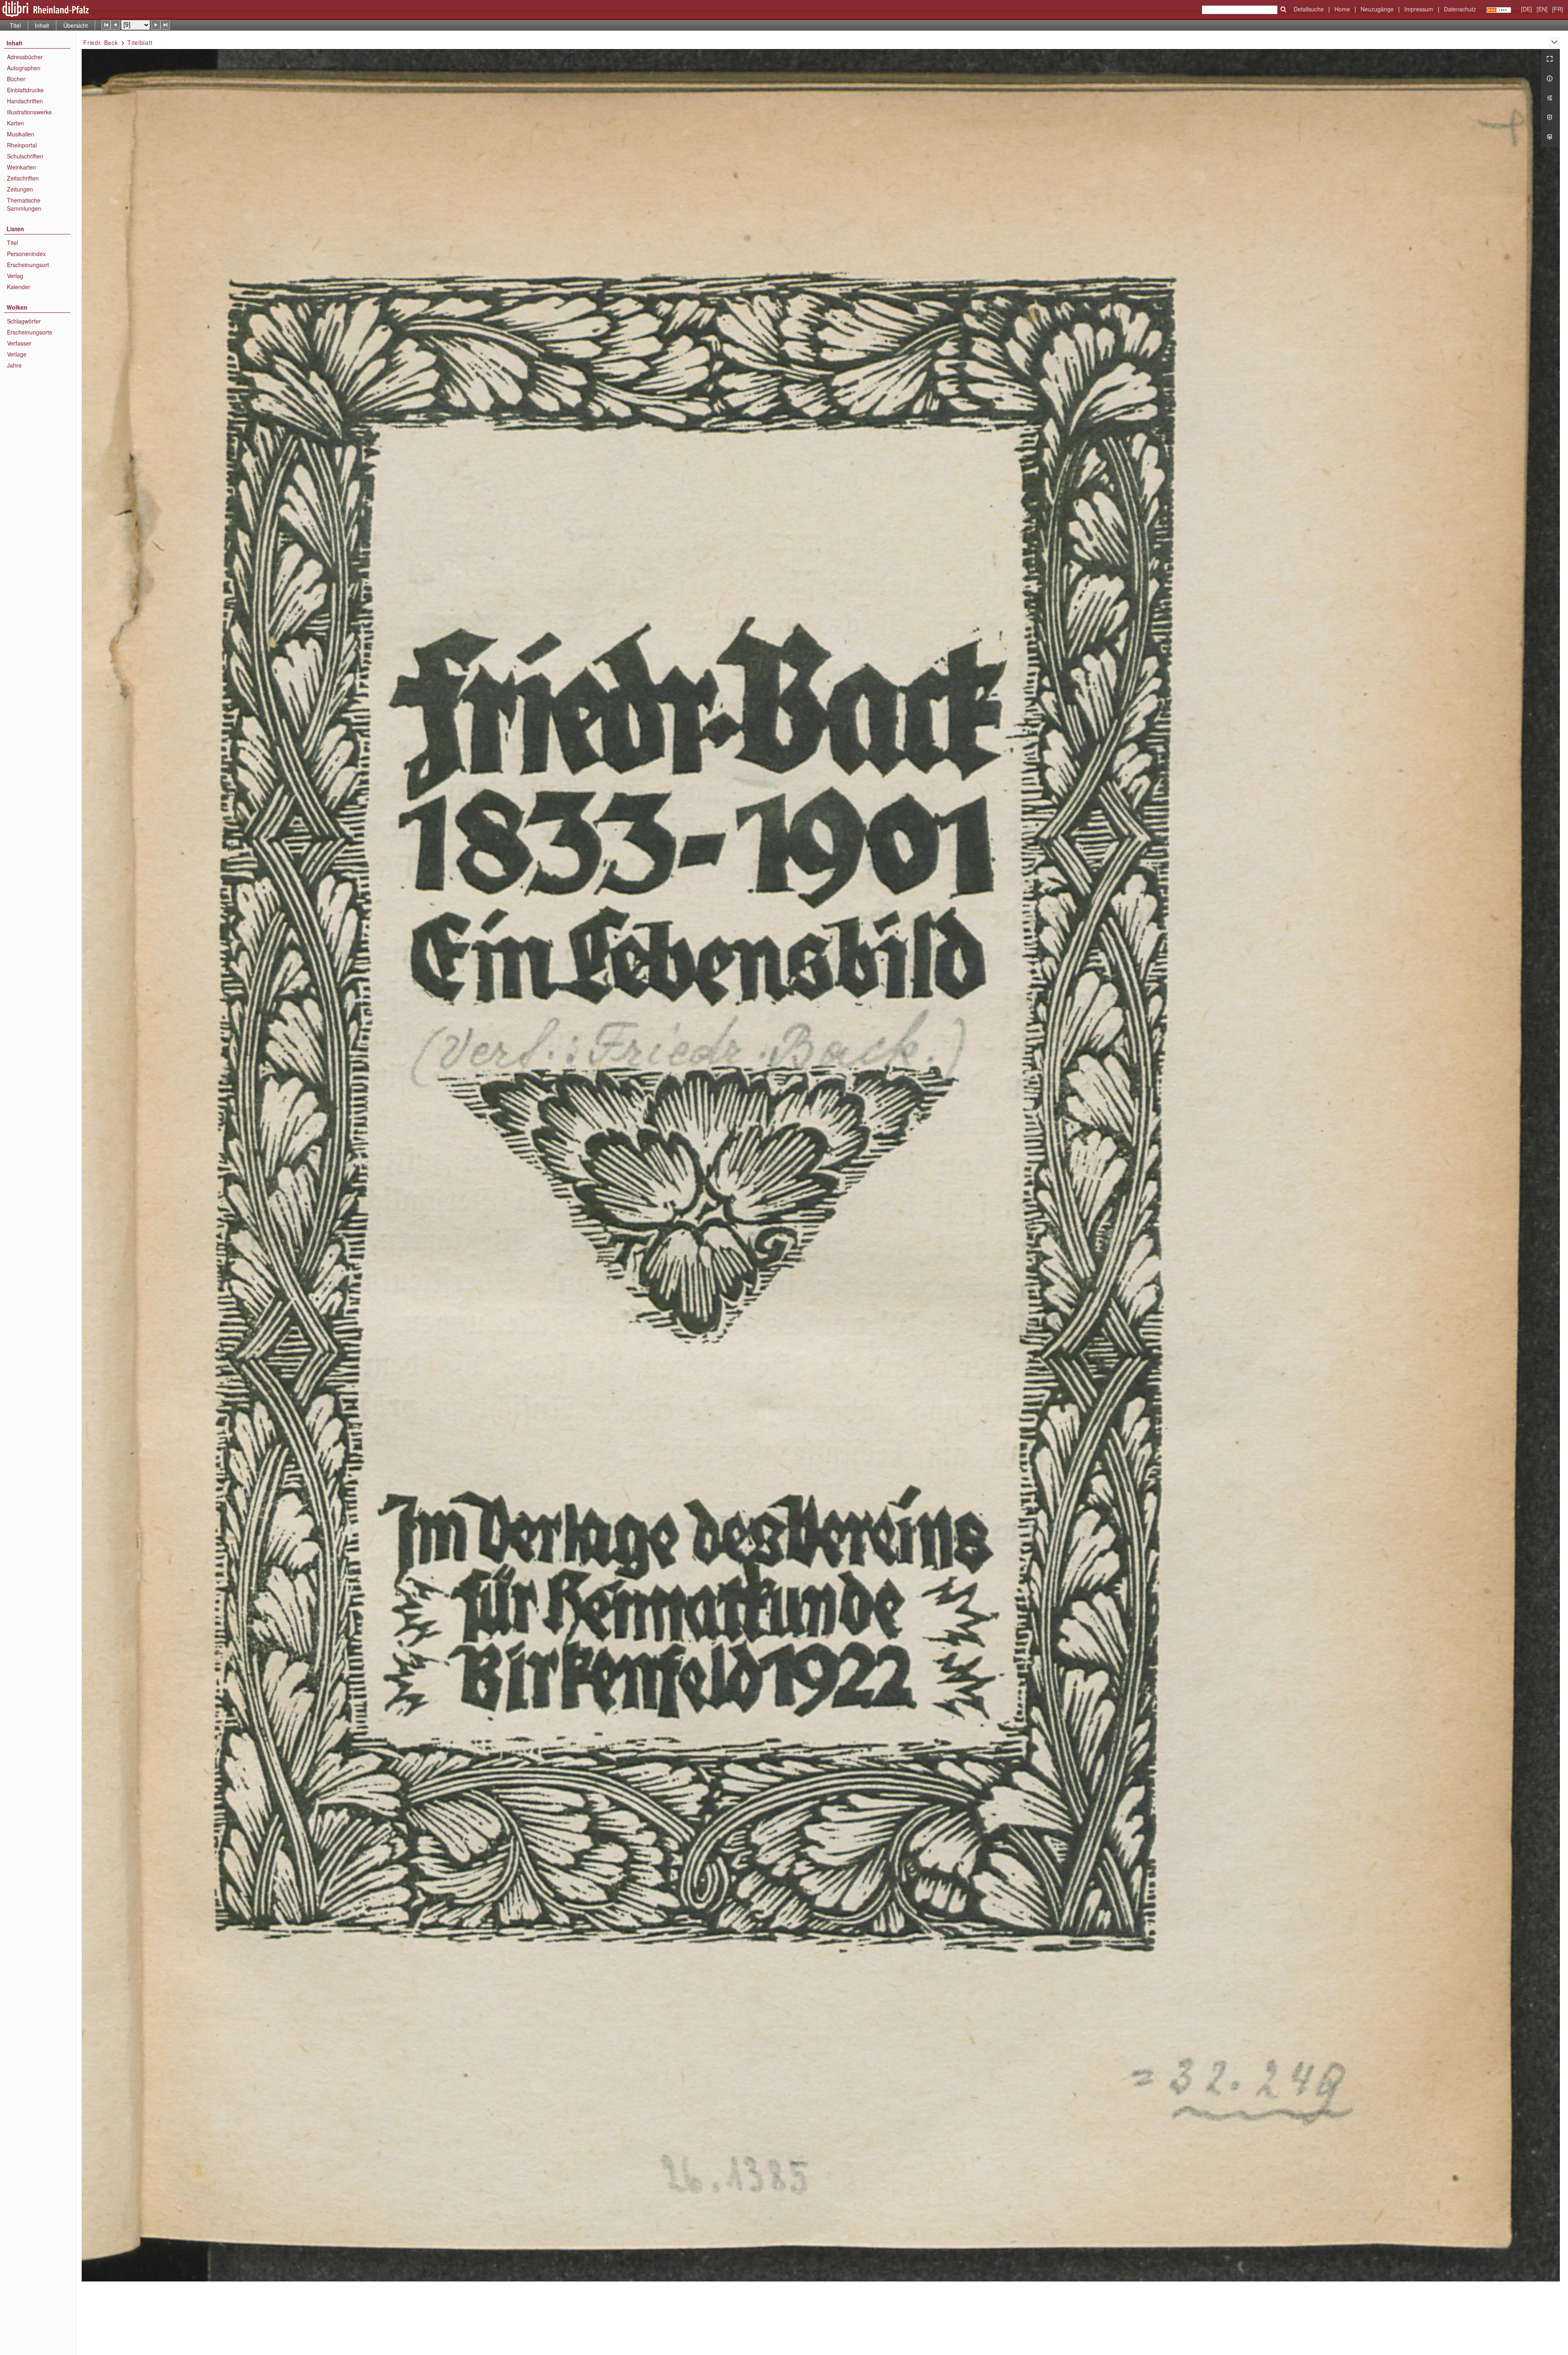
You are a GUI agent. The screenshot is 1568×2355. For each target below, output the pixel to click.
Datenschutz (1460, 9)
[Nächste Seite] (156, 25)
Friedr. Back (100, 42)
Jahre (14, 365)
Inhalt (42, 25)
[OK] (1283, 9)
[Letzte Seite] (165, 25)
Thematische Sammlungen (24, 204)
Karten (16, 123)
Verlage (17, 354)
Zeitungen (20, 189)
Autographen (24, 68)
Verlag (15, 276)
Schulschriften (25, 156)
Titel (15, 25)
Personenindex (26, 254)
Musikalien (21, 134)
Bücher (16, 79)
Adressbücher (25, 57)
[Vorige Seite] (115, 25)
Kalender (19, 287)
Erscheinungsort (28, 265)
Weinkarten (22, 167)
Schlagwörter (24, 321)
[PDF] (1550, 118)
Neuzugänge (1377, 9)
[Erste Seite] (106, 25)
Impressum (1419, 9)
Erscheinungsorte (30, 332)
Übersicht (76, 25)
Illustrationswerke (29, 112)
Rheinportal (22, 145)
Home (1342, 9)
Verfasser (19, 343)
